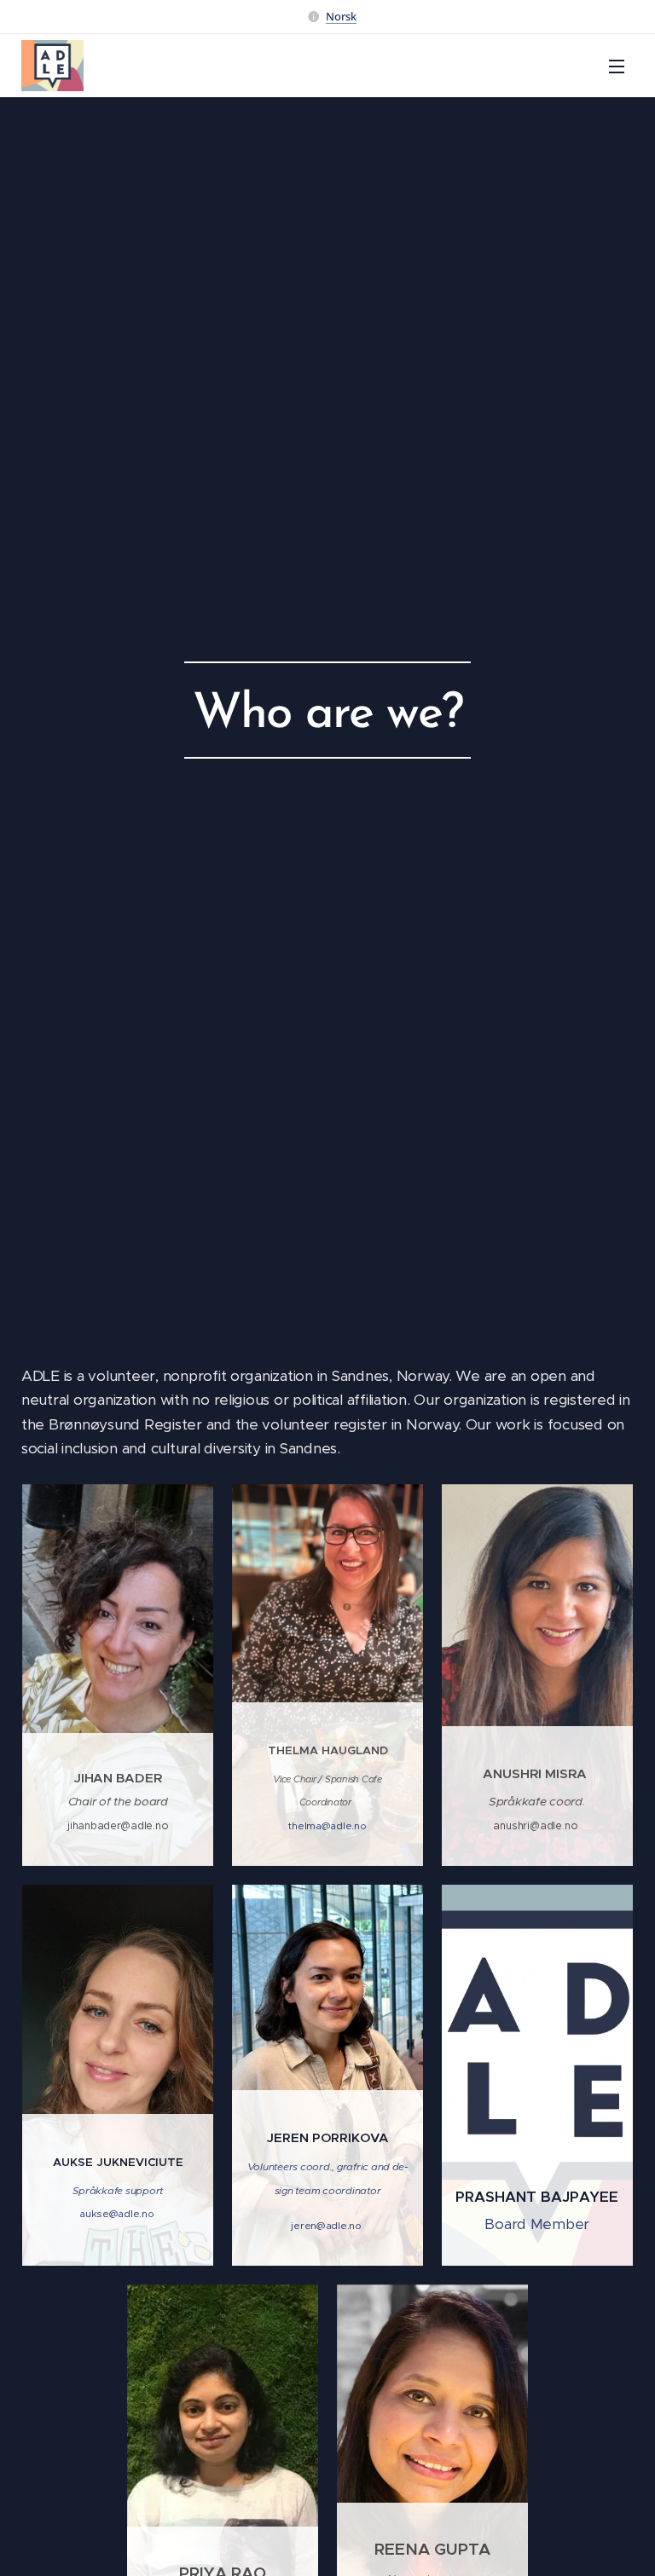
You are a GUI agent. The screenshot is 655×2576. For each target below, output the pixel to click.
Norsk (341, 16)
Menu (617, 66)
